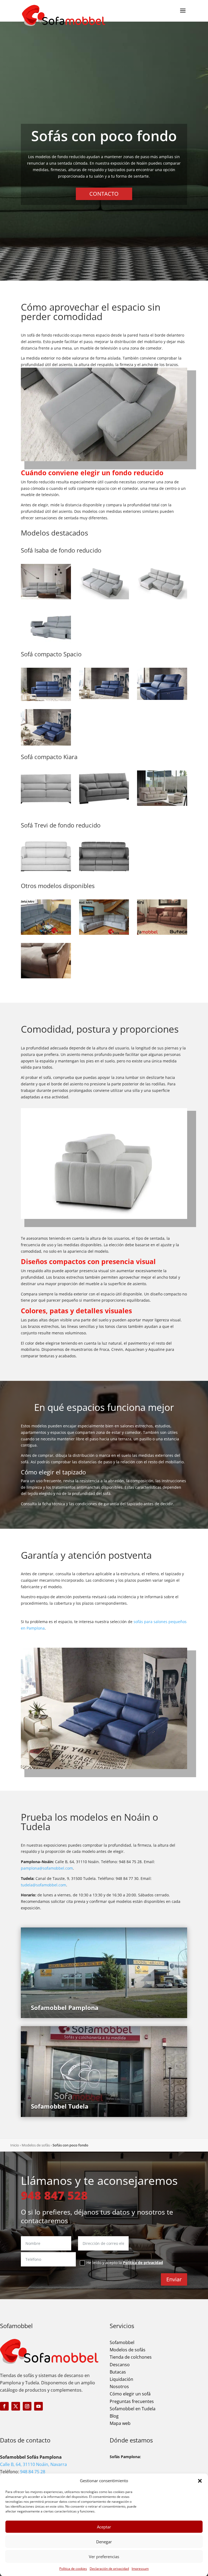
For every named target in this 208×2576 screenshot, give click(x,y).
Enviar (174, 2279)
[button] (200, 2481)
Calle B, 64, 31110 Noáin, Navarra (33, 2464)
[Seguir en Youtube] (38, 2406)
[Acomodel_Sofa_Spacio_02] (104, 698)
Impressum (140, 2569)
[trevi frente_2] (104, 873)
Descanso (120, 2365)
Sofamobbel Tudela (60, 2106)
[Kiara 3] (46, 804)
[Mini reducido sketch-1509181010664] (46, 977)
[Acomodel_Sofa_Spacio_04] (162, 698)
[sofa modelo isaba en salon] (46, 598)
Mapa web (120, 2423)
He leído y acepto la (125, 2263)
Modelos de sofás (36, 2145)
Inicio (15, 2145)
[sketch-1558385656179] (104, 933)
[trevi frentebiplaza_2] (46, 873)
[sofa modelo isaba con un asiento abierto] (162, 598)
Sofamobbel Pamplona (65, 2007)
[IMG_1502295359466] (46, 933)
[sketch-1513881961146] (162, 933)
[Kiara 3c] (104, 804)
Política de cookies (73, 2569)
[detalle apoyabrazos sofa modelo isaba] (46, 641)
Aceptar (104, 2527)
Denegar (104, 2542)
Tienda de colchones (131, 2357)
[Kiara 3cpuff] (162, 804)
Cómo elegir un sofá (130, 2394)
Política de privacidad (143, 2263)
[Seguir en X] (16, 2406)
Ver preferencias (104, 2557)
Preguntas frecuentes (132, 2401)
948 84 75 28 (33, 2472)
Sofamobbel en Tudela (133, 2409)
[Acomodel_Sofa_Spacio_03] (46, 744)
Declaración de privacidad (109, 2569)
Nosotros (119, 2386)
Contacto (104, 194)
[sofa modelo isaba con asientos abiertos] (104, 598)
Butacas (118, 2372)
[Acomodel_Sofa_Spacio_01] (46, 699)
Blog (114, 2416)
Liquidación (121, 2379)
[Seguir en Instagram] (27, 2406)
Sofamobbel (122, 2342)
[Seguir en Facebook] (4, 2406)
